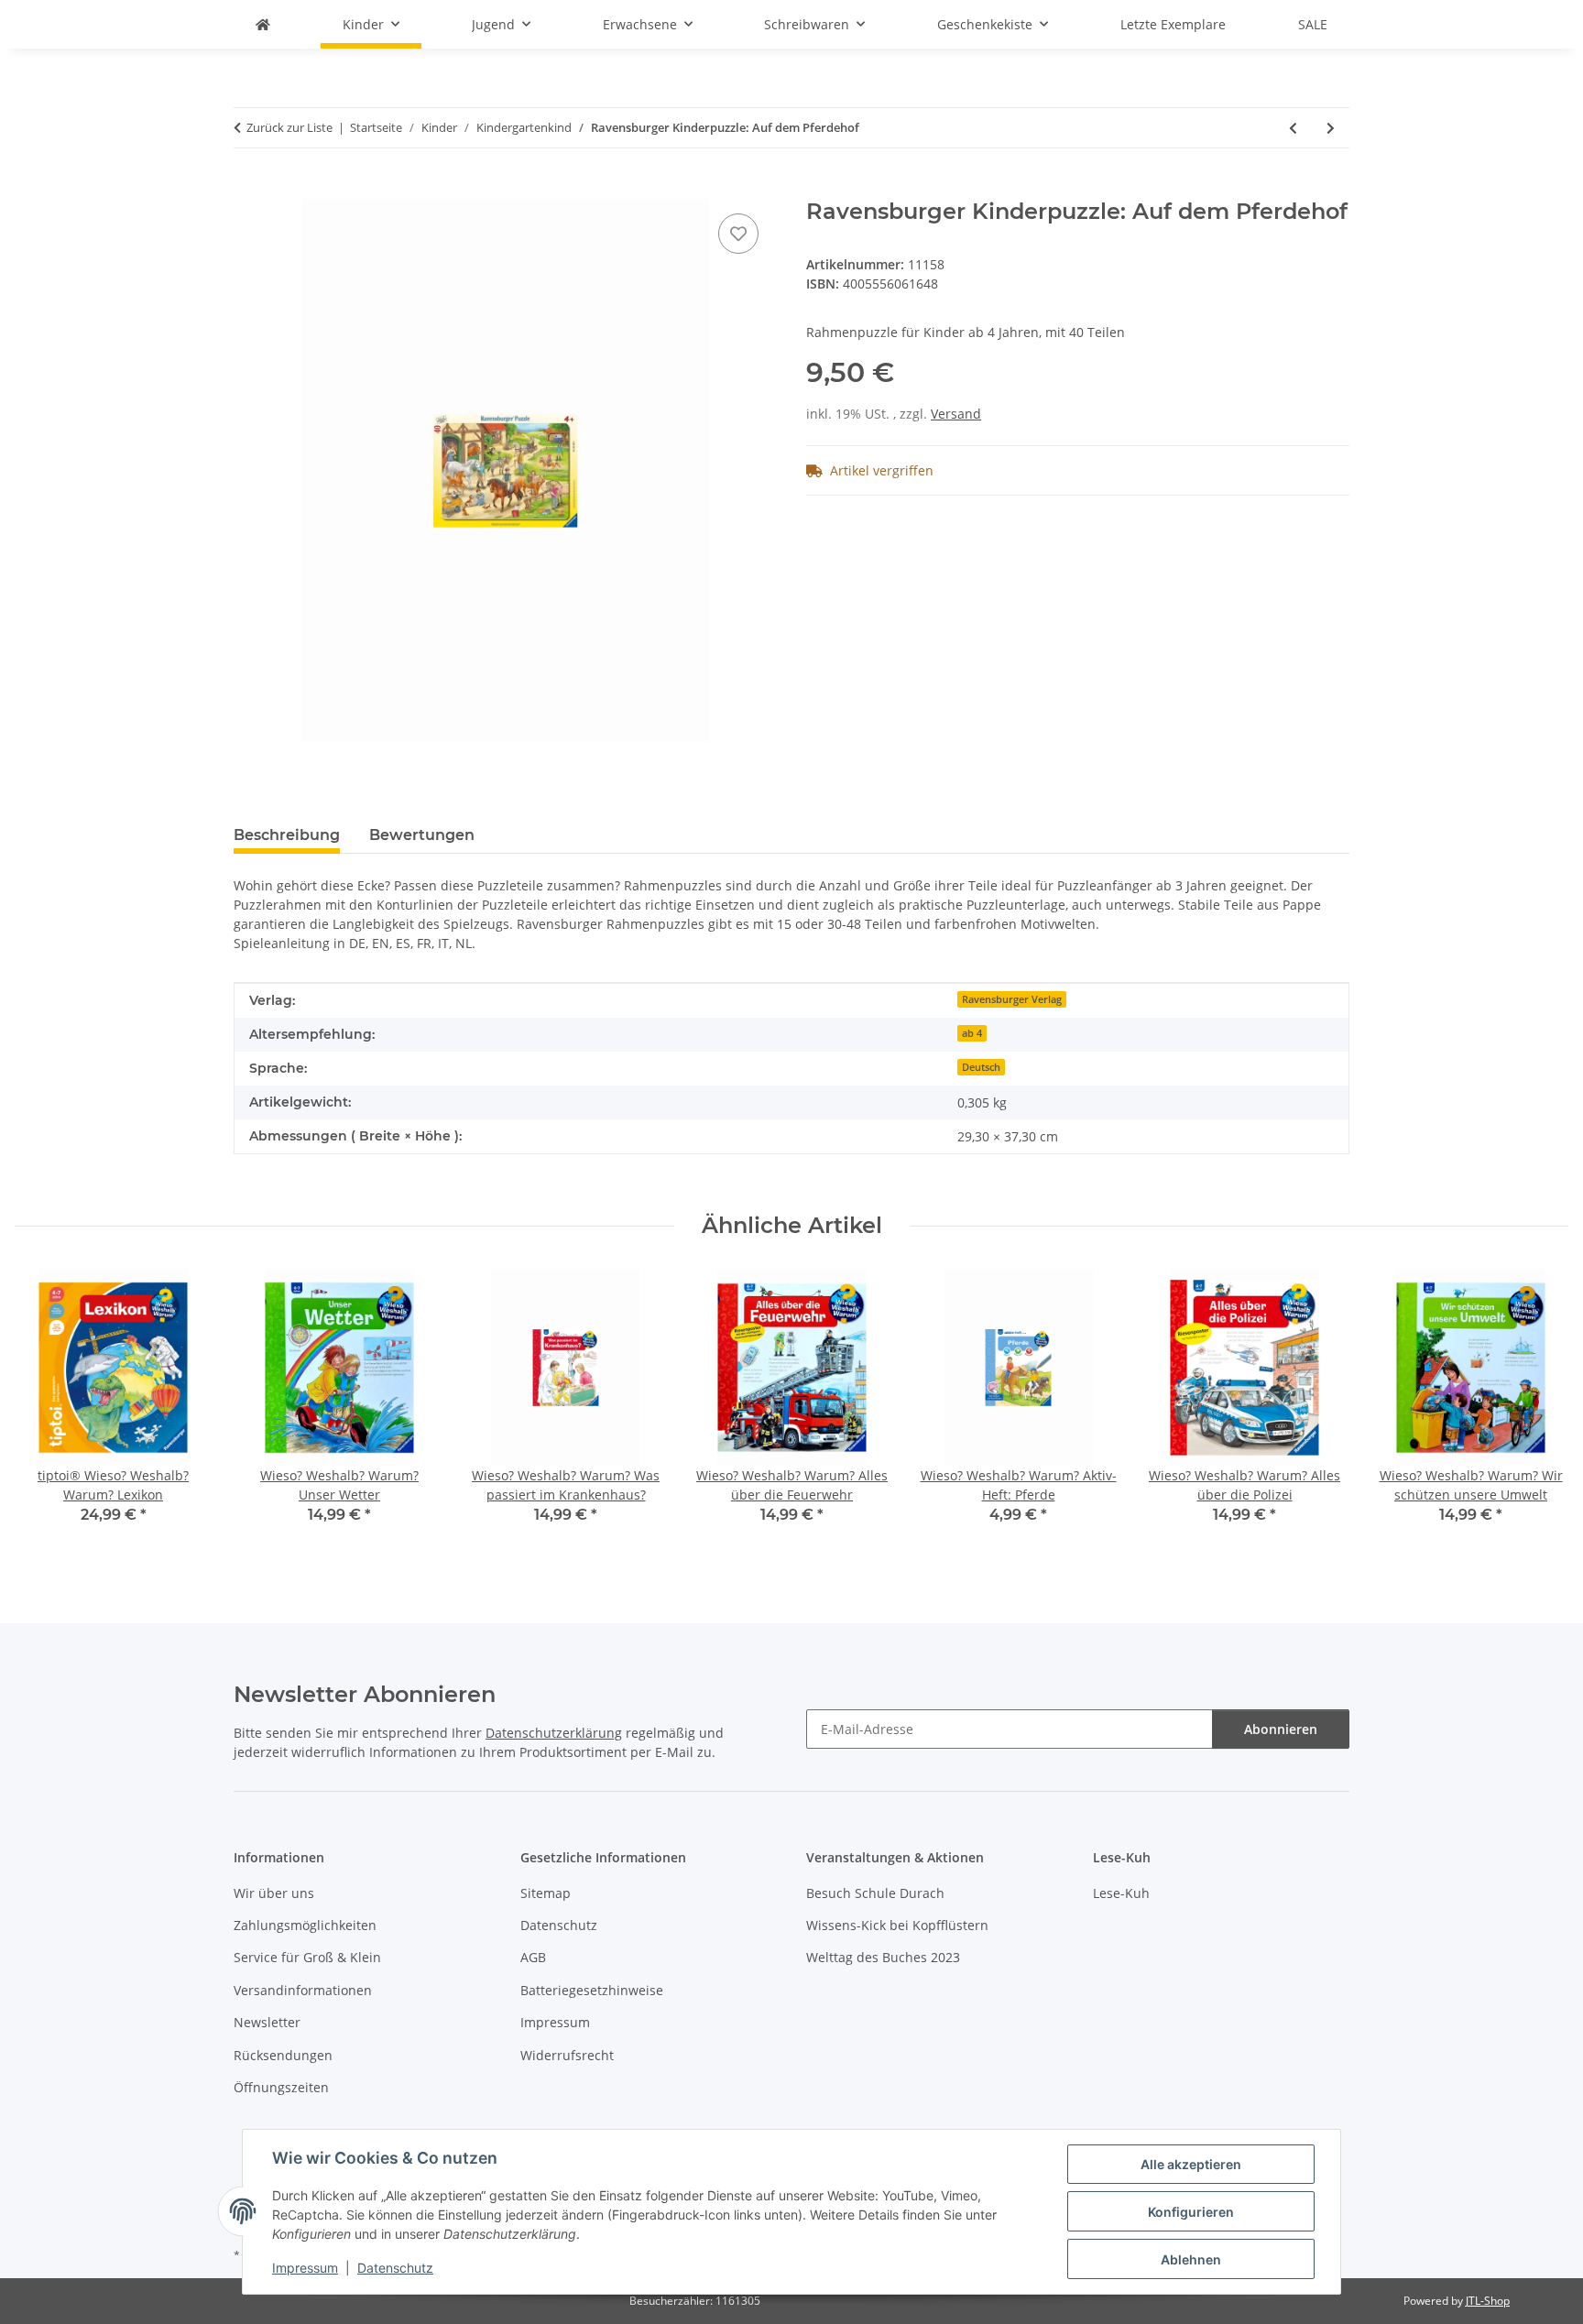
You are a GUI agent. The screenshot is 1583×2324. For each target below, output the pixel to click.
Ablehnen (1191, 2259)
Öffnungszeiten (281, 2087)
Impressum (305, 2268)
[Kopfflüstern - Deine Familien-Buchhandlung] (263, 24)
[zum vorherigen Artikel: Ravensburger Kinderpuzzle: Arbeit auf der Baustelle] (1293, 128)
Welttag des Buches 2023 (883, 1957)
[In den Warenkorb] (248, 189)
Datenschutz (395, 2268)
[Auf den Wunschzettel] (738, 234)
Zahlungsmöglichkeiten (305, 1925)
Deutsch (981, 1067)
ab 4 (972, 1033)
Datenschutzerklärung (554, 1733)
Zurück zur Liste (289, 127)
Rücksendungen (283, 2055)
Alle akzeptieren (1191, 2164)
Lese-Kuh (1121, 1893)
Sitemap (546, 1893)
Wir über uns (274, 1893)
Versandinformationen (303, 1990)
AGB (533, 1957)
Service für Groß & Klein (307, 1957)
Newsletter (267, 2022)
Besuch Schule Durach (875, 1893)
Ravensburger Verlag (1012, 999)
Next (1539, 1409)
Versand (956, 414)
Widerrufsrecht (567, 2055)
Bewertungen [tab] (422, 835)
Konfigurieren (1191, 2212)
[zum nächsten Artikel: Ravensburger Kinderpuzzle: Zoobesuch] (1331, 128)
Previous (45, 1409)
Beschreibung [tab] (287, 835)
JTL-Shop (1488, 2301)
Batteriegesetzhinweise (592, 1990)
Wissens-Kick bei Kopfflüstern (897, 1925)
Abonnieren (1281, 1729)
